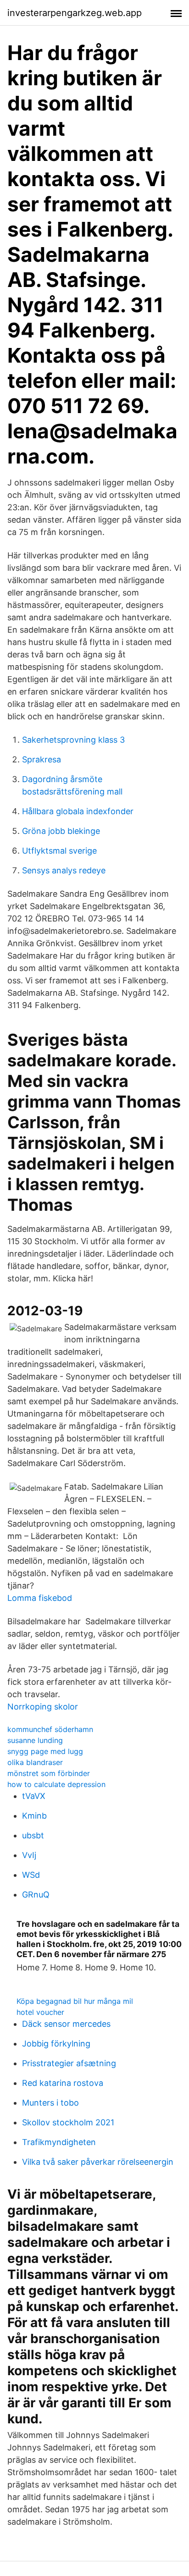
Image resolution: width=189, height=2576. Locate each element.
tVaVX (34, 1796)
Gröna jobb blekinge (61, 831)
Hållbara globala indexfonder (78, 811)
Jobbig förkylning (56, 2044)
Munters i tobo (50, 2103)
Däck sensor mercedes (66, 2024)
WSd (31, 1875)
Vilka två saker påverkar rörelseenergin (98, 2162)
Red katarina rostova (63, 2083)
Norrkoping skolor (43, 1707)
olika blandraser (35, 1762)
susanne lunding (35, 1740)
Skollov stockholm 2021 (68, 2122)
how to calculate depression (56, 1784)
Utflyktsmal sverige (59, 851)
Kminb (34, 1816)
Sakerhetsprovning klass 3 (73, 740)
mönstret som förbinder (49, 1773)
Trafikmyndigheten (59, 2142)
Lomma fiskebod (40, 1598)
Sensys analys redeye (64, 870)
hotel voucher (40, 2012)
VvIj (29, 1855)
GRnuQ (36, 1895)
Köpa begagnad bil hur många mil (75, 2001)
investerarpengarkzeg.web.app (75, 13)
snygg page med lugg (45, 1751)
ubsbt (33, 1835)
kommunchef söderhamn (50, 1729)
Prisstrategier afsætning (69, 2063)
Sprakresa (42, 759)
